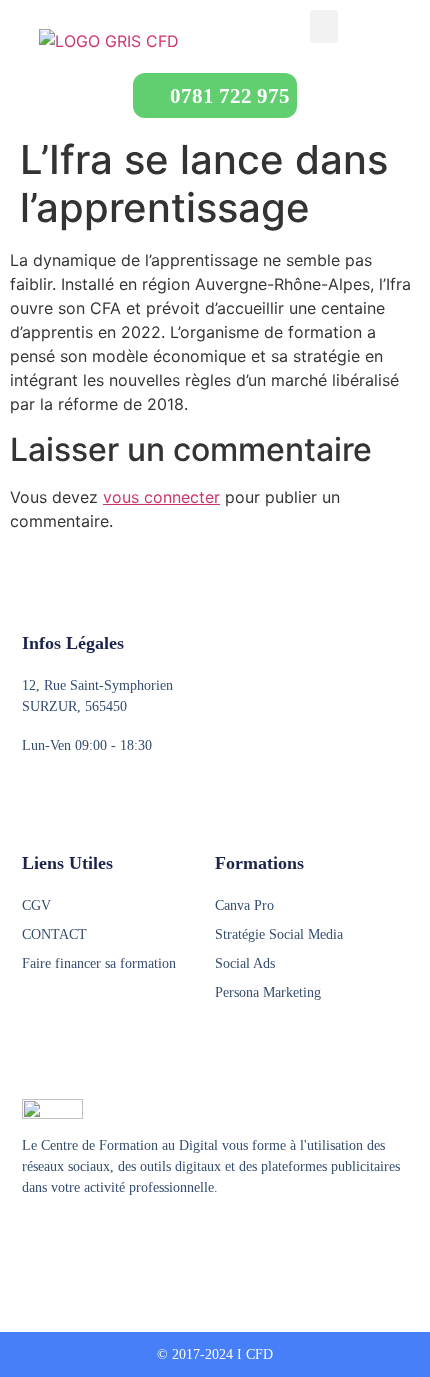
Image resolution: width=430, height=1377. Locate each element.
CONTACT (54, 934)
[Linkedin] (107, 1237)
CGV (36, 905)
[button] (324, 26)
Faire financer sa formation (99, 963)
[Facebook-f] (31, 1237)
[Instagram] (69, 1237)
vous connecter (161, 497)
